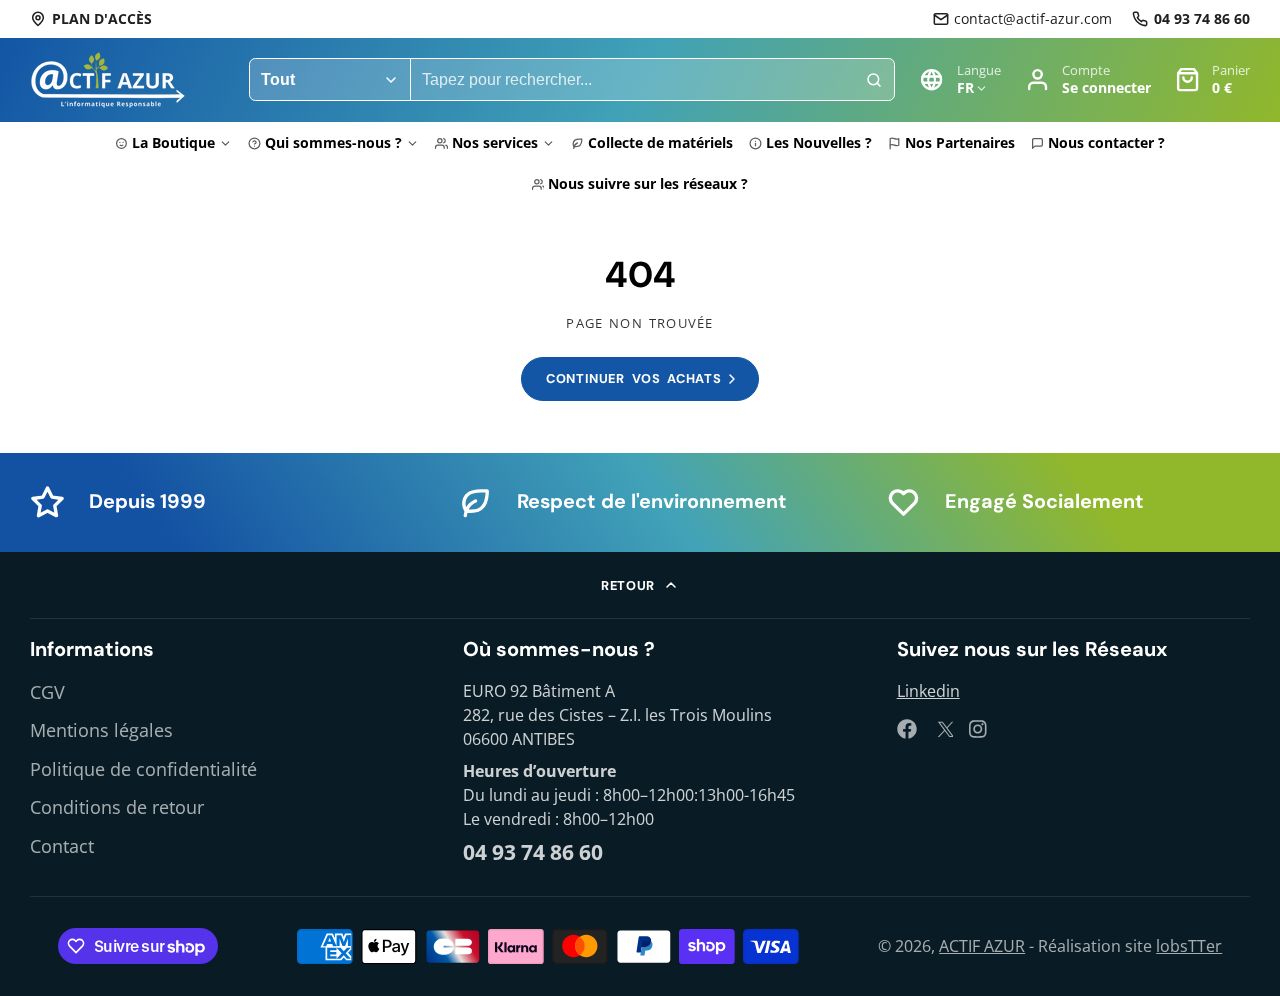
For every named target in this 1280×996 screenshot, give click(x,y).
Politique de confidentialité (143, 769)
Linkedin (928, 691)
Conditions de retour (117, 807)
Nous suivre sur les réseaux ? (648, 183)
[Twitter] (943, 729)
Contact (62, 846)
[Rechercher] (874, 80)
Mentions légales (101, 730)
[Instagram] (979, 729)
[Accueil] (107, 80)
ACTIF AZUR (982, 946)
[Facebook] (907, 729)
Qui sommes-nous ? (333, 142)
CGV (47, 692)
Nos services (495, 142)
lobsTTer (1189, 946)
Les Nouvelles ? (819, 142)
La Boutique (173, 142)
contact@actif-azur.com (1033, 18)
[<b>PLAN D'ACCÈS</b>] (91, 19)
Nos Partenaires (960, 142)
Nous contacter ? (1106, 142)
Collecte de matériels (660, 142)
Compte (1088, 79)
